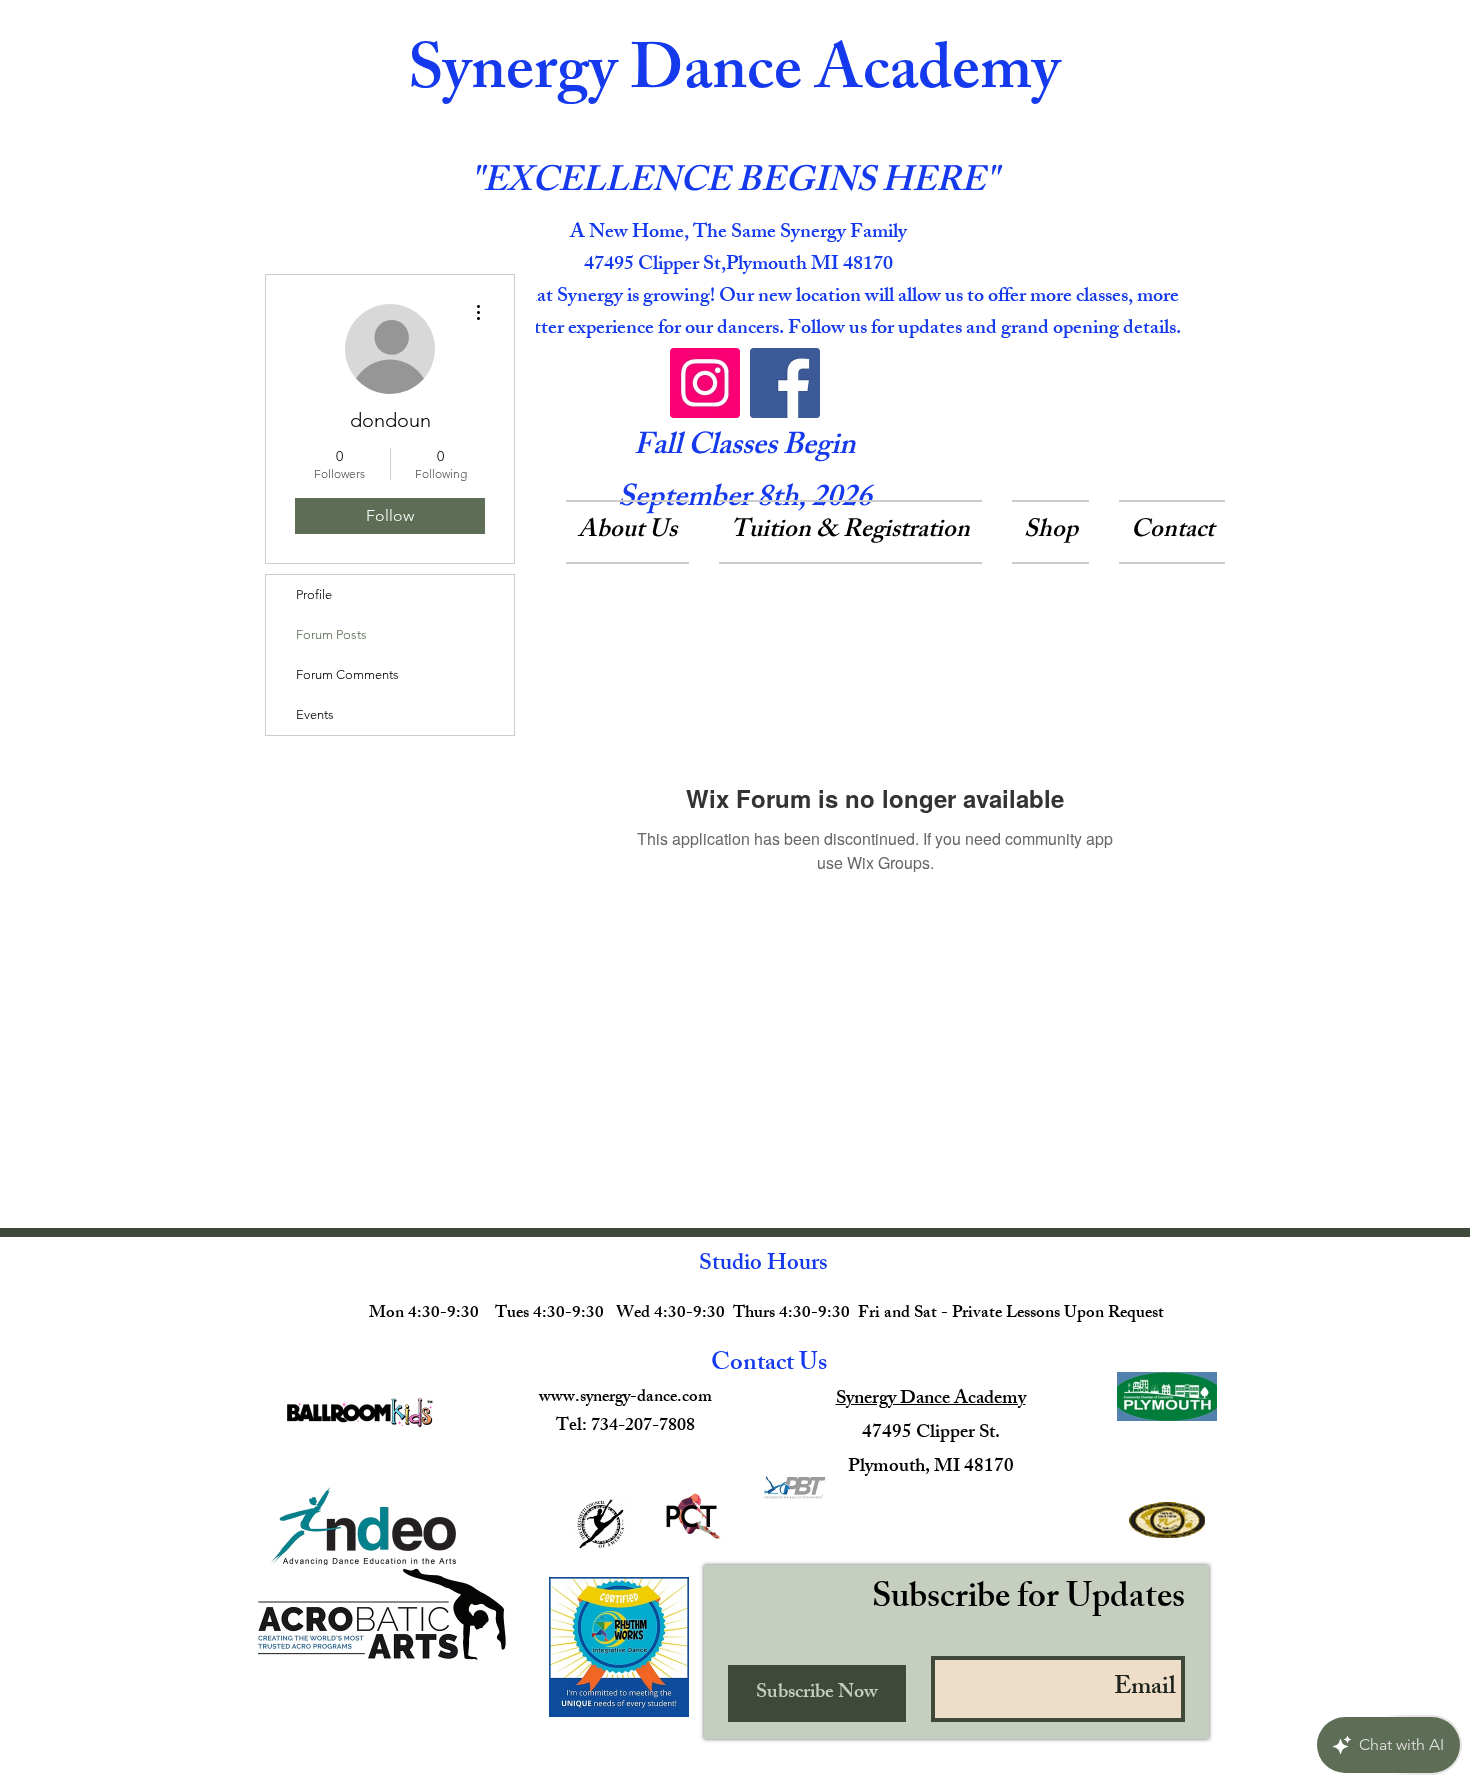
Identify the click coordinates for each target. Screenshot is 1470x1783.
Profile (314, 594)
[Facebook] (785, 383)
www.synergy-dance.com (625, 1398)
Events (315, 714)
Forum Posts (331, 634)
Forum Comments (347, 674)
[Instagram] (705, 383)
